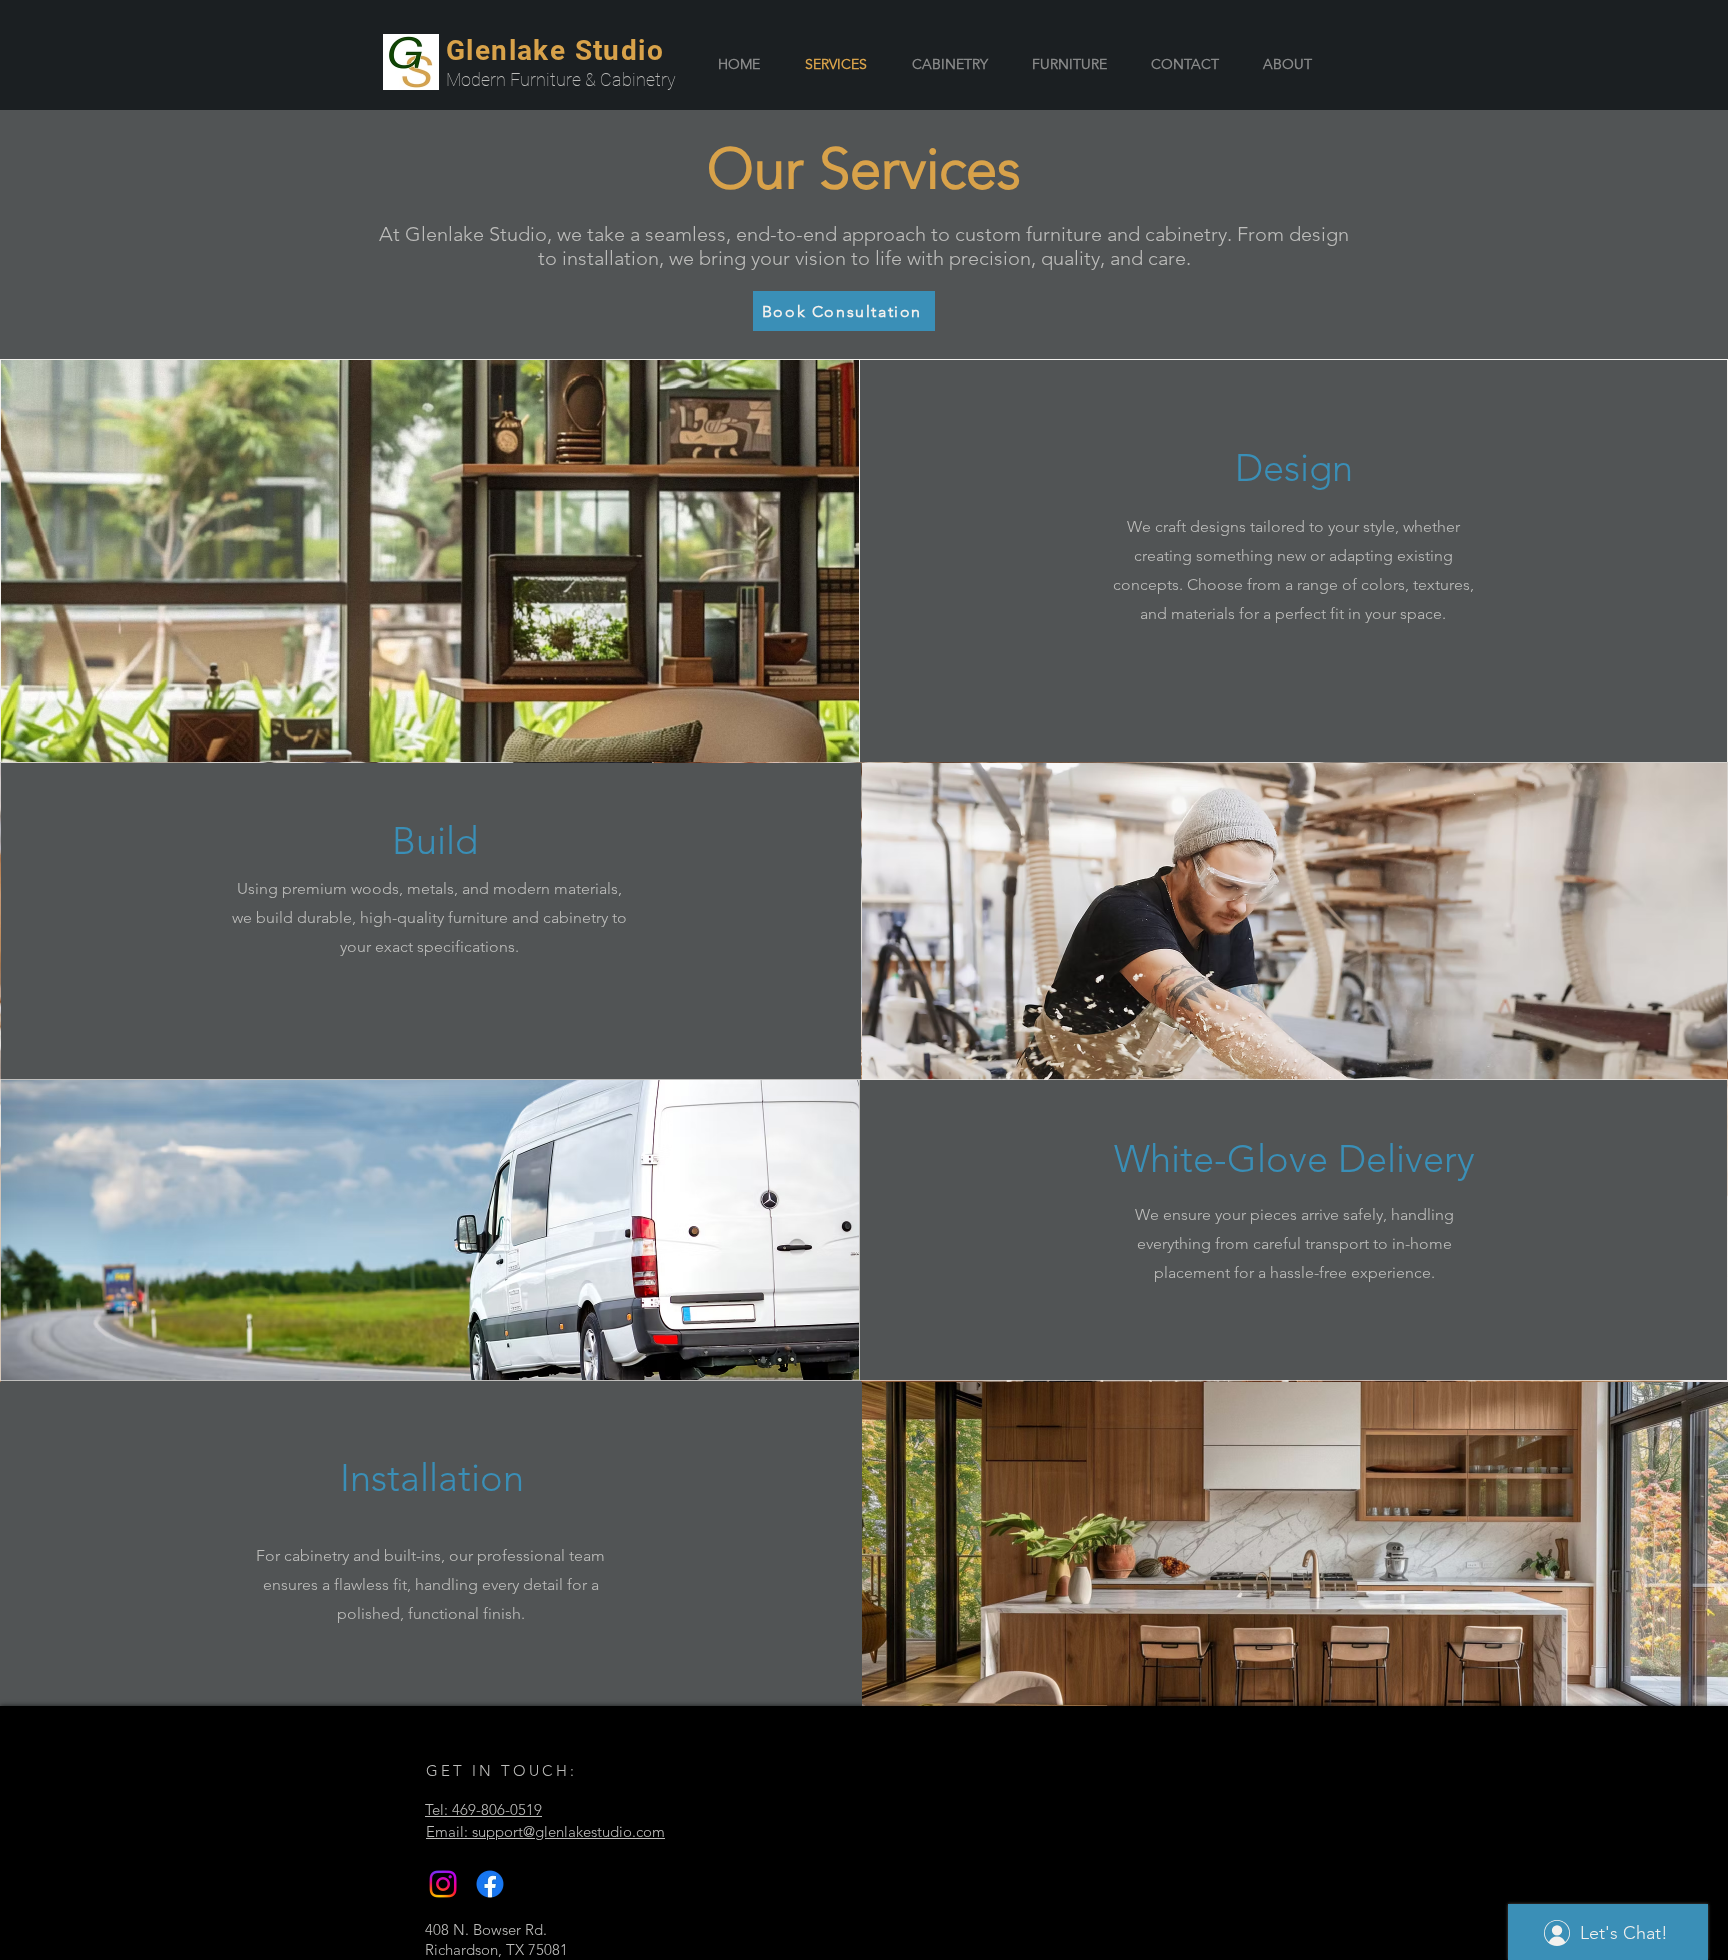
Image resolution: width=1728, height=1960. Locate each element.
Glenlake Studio (555, 50)
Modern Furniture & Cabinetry (561, 79)
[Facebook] (490, 1884)
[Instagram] (443, 1884)
